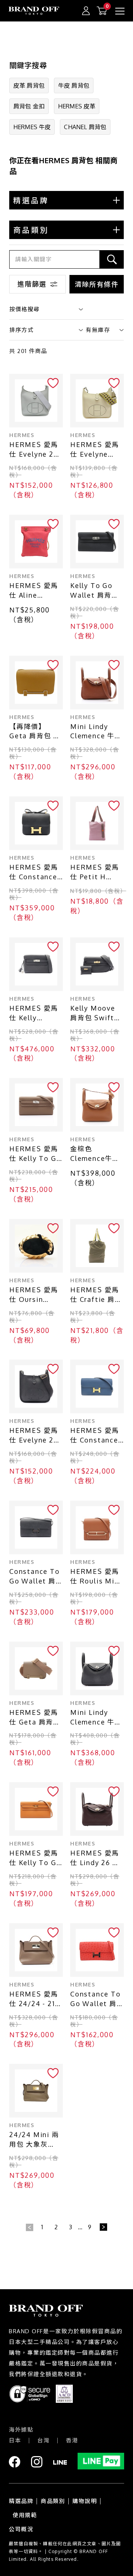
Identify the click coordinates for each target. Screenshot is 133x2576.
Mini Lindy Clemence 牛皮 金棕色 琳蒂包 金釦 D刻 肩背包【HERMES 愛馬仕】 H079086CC (96, 732)
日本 (15, 2440)
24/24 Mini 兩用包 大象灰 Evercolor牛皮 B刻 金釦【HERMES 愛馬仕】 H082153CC (34, 2140)
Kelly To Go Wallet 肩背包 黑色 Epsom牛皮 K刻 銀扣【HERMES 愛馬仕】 (95, 591)
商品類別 (53, 2501)
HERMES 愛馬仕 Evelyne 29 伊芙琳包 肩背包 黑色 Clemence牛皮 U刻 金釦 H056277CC (36, 1436)
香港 (72, 2440)
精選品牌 (21, 2501)
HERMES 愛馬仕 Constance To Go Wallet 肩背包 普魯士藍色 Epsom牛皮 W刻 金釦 (97, 1436)
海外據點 (21, 2430)
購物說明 (85, 2501)
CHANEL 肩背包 (85, 127)
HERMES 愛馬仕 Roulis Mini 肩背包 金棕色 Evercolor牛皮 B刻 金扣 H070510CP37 (96, 1577)
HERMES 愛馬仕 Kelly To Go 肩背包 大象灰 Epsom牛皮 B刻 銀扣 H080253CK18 (36, 1154)
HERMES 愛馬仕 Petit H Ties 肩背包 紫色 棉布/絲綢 (95, 872)
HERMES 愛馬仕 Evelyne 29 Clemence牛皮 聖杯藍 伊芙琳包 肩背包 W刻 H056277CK (36, 450)
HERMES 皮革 (77, 106)
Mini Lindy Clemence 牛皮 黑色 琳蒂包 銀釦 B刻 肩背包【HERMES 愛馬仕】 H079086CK (96, 1718)
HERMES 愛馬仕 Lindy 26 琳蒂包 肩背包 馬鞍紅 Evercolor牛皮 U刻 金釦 (96, 1858)
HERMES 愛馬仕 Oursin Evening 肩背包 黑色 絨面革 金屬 (36, 1295)
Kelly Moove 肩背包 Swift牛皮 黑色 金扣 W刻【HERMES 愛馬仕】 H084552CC (96, 1013)
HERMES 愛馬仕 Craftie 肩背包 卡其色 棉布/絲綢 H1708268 (96, 1295)
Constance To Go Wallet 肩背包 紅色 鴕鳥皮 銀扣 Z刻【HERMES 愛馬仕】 (96, 1999)
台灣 (43, 2440)
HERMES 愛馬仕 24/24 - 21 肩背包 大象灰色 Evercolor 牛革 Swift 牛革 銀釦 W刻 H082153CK (36, 1999)
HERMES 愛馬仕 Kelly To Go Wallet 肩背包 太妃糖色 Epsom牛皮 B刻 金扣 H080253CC (36, 1858)
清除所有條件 (97, 284)
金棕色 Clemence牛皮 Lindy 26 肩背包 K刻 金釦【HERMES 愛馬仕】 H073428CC (95, 1154)
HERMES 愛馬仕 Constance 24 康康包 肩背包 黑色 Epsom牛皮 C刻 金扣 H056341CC (34, 872)
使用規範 (25, 2515)
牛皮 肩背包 (74, 85)
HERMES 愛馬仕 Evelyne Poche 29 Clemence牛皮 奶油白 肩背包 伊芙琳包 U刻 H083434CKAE (96, 450)
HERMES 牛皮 (32, 127)
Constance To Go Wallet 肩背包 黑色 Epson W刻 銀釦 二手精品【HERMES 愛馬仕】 (35, 1577)
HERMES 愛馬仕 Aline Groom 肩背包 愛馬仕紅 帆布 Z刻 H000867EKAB (36, 591)
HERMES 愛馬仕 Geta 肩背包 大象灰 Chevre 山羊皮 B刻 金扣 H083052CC (36, 1718)
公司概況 (21, 2529)
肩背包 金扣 (29, 106)
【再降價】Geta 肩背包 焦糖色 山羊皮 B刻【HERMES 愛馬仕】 (36, 732)
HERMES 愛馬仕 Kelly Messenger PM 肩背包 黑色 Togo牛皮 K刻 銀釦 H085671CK (36, 1013)
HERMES (22, 435)
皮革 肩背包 (29, 85)
